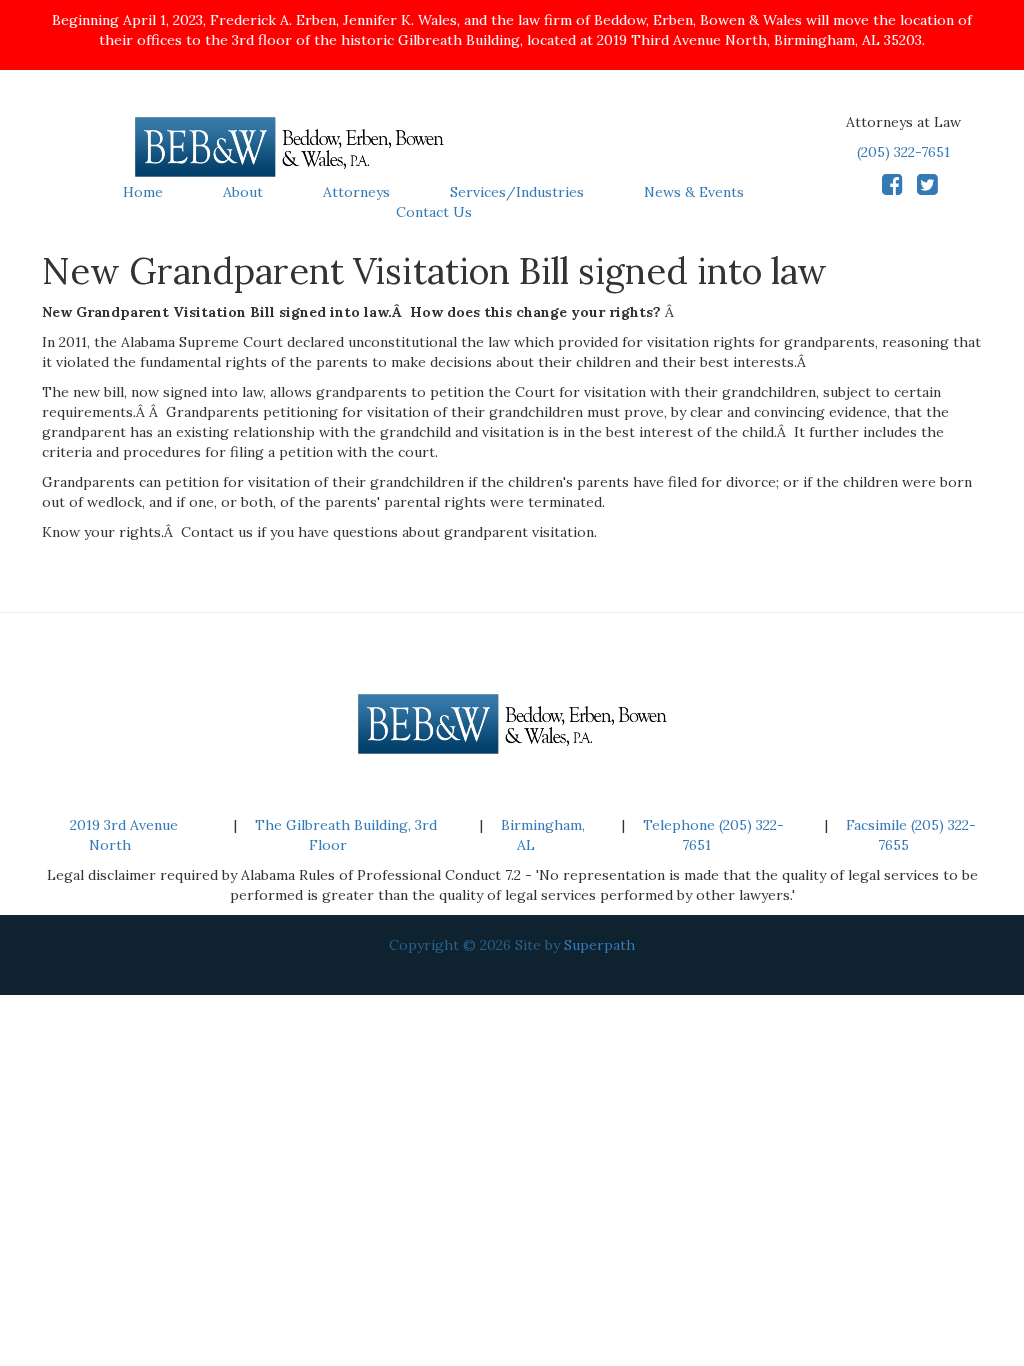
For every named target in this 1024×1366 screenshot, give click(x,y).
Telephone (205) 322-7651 (713, 835)
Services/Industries (517, 192)
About (243, 192)
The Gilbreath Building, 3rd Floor (346, 835)
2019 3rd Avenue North (124, 835)
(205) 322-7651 (903, 152)
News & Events (694, 192)
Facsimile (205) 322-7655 (911, 835)
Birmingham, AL (543, 835)
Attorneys (356, 192)
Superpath (599, 945)
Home (143, 192)
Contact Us (434, 212)
